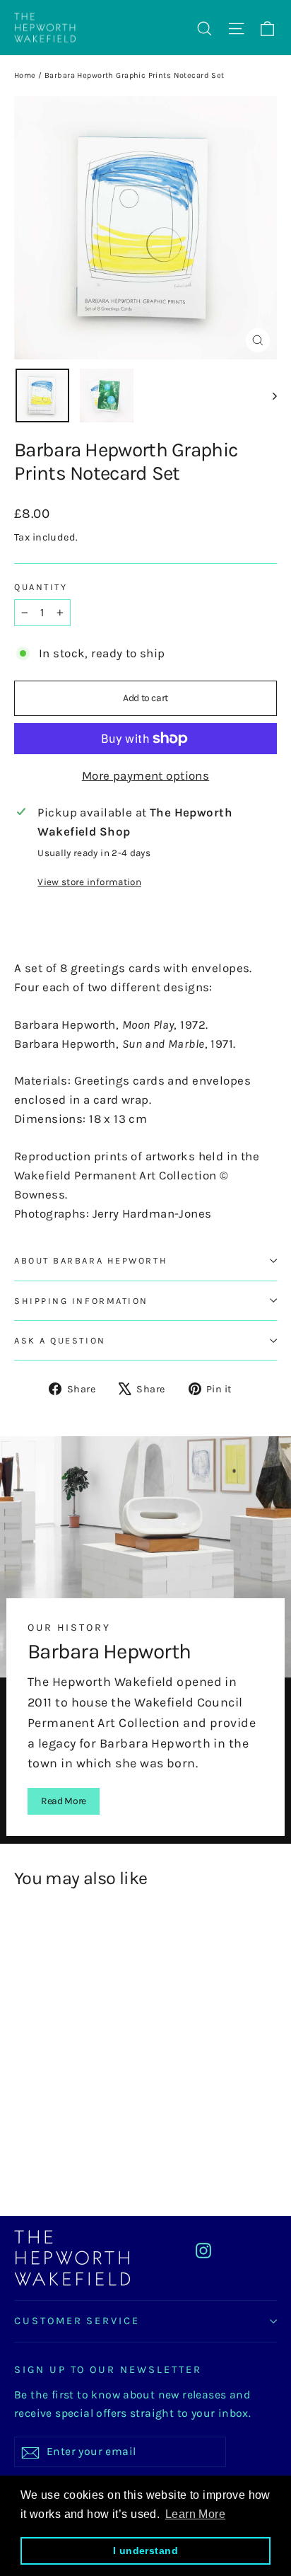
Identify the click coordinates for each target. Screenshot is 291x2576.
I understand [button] (145, 2551)
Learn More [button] (195, 2514)
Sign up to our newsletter (108, 2370)
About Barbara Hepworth (91, 1260)
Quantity (41, 587)
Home (25, 75)
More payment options (146, 775)
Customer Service (77, 2321)
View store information (89, 882)
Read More (64, 1801)
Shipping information (81, 1301)
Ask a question (60, 1340)
